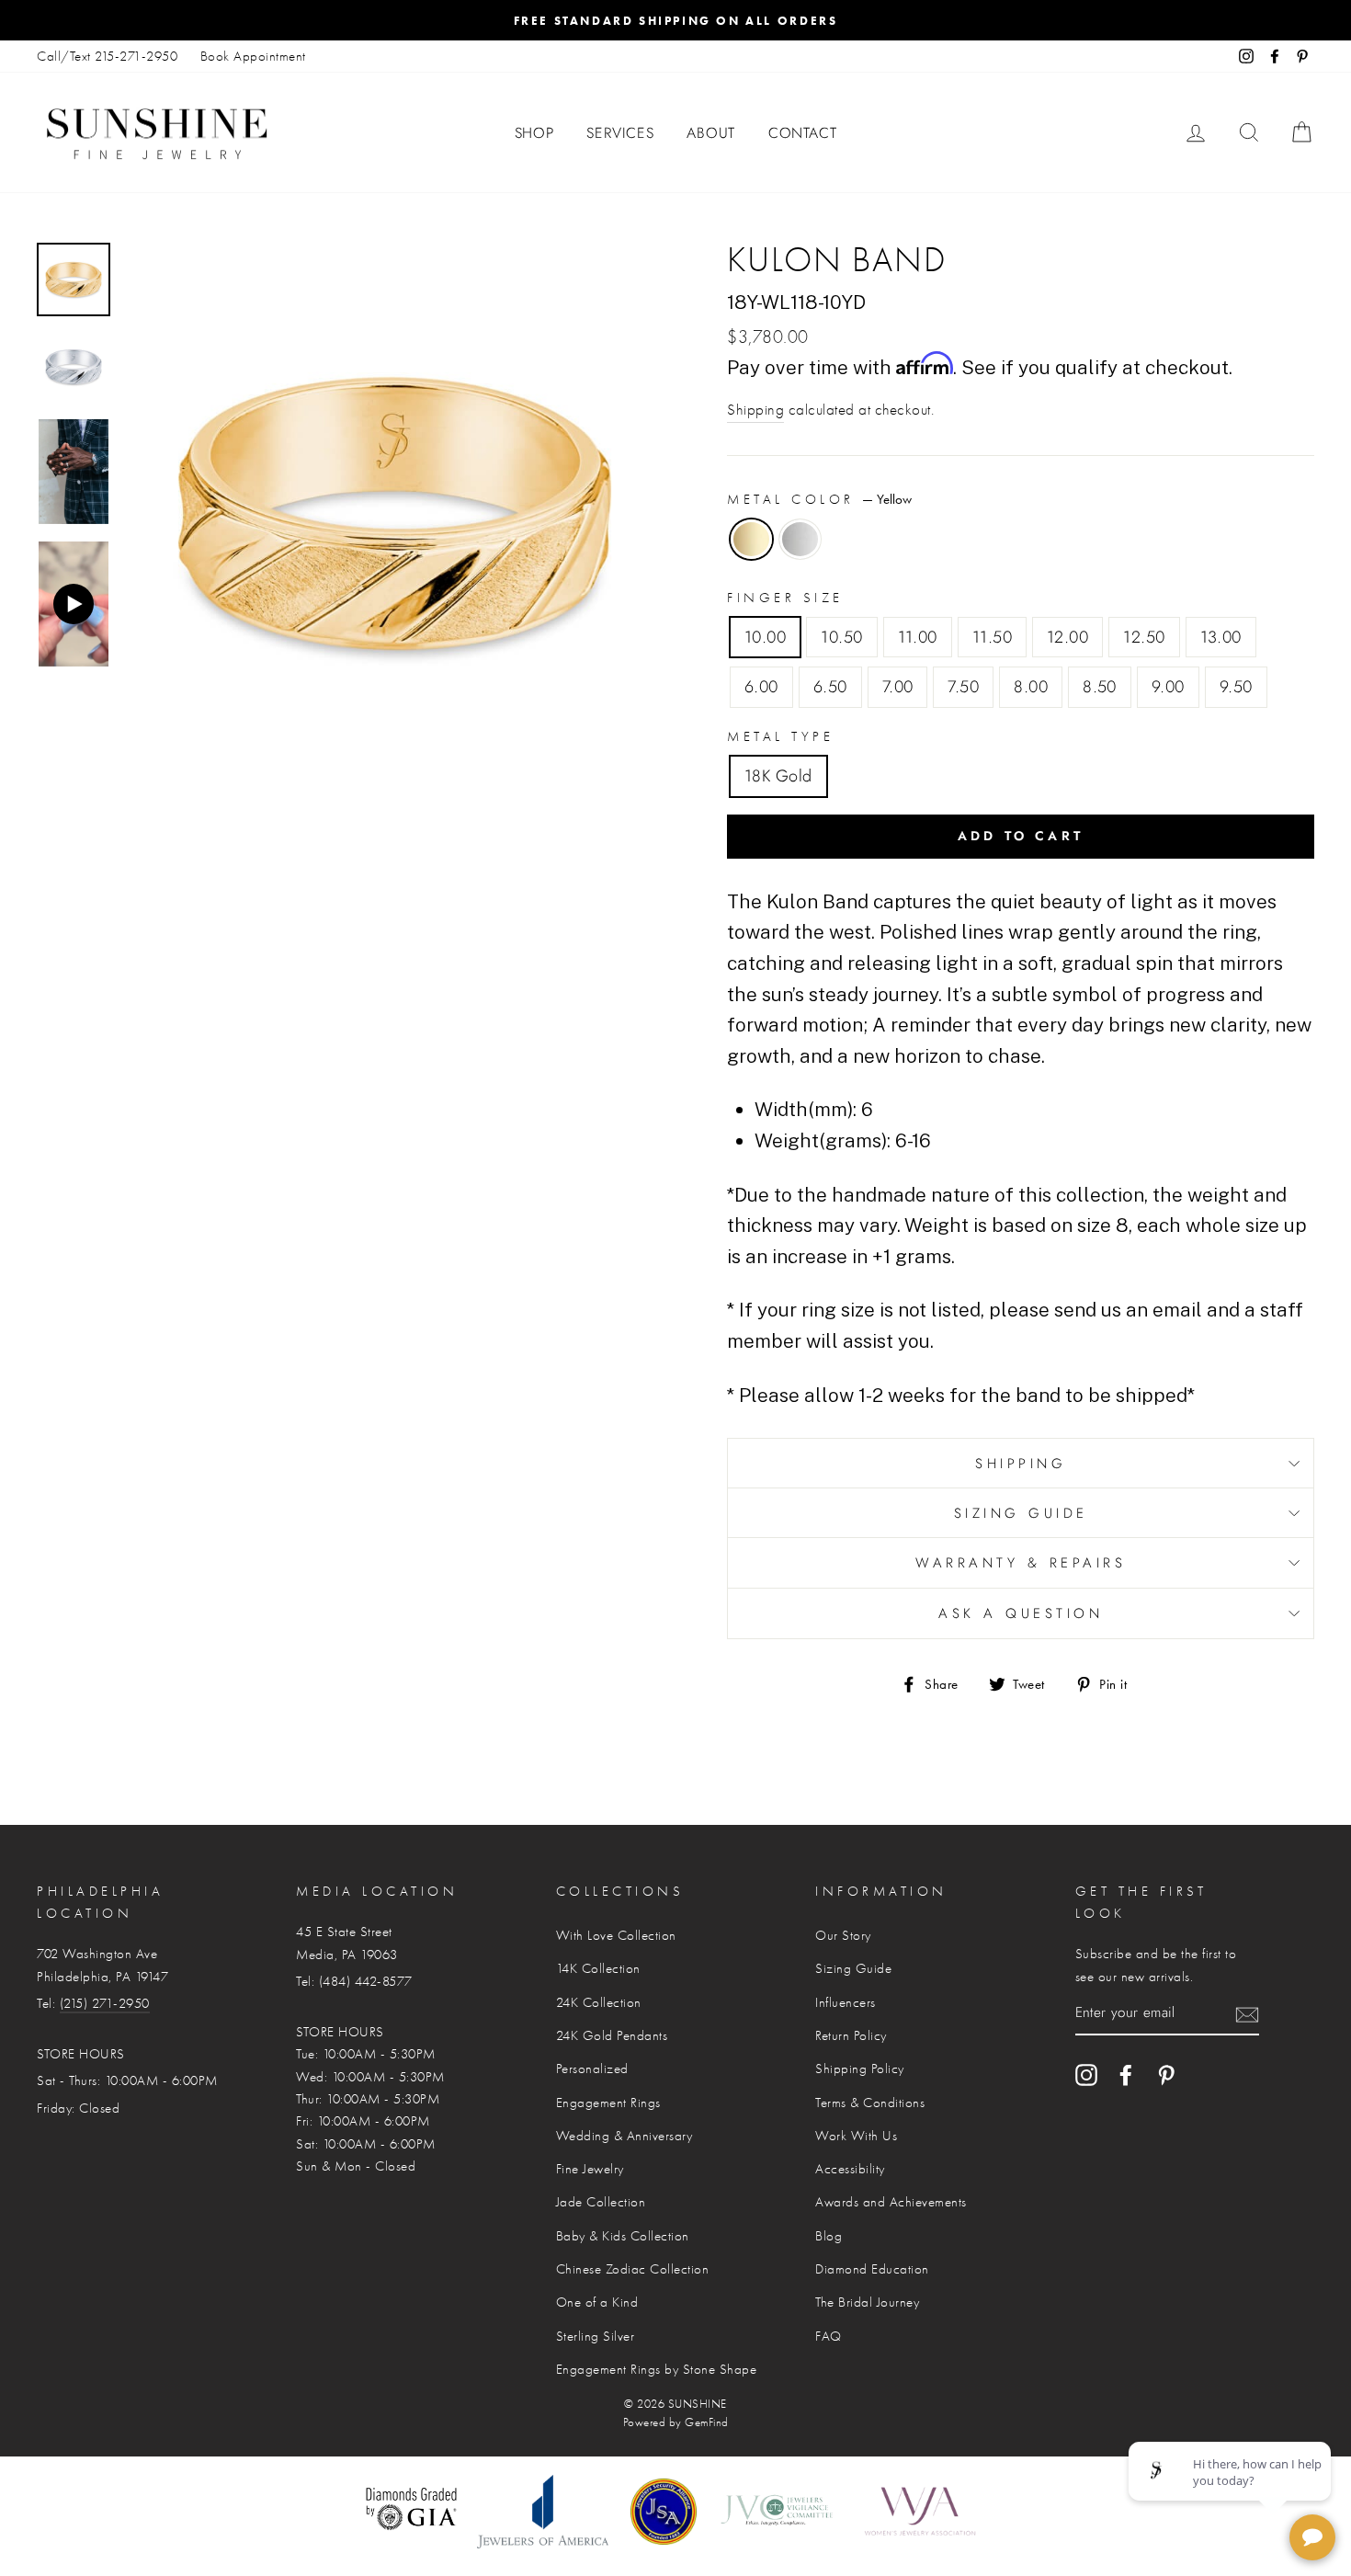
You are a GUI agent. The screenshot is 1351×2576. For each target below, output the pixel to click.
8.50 (1100, 687)
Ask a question (1021, 1613)
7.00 (898, 687)
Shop (534, 133)
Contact (803, 133)
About (711, 133)
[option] (675, 20)
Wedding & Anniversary (624, 2136)
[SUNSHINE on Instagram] (1086, 2075)
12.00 (1067, 637)
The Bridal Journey (867, 2302)
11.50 (992, 637)
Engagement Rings (608, 2103)
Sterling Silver (596, 2336)
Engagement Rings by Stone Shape (657, 2369)
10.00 (765, 637)
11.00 (918, 637)
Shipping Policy (860, 2069)
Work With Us (856, 2136)
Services (620, 133)
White (800, 539)
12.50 (1144, 637)
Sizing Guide (1021, 1513)
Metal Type (780, 736)
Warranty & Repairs (1021, 1563)
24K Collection (599, 2002)
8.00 (1031, 687)
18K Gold (778, 776)
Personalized (592, 2069)
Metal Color (819, 499)
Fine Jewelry (590, 2169)
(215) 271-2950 (105, 2003)
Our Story (843, 1935)
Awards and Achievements (891, 2202)
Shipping (755, 410)
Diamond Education (872, 2269)
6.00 (761, 687)
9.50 (1236, 687)
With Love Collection (616, 1935)
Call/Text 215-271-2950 (107, 56)
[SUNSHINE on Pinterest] (1166, 2075)
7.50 (963, 687)
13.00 (1221, 637)
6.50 (830, 687)
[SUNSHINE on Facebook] (1126, 2075)
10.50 (841, 637)
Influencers (846, 2002)
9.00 (1168, 687)
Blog (829, 2236)
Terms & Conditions (870, 2103)
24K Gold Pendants (612, 2035)
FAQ (829, 2336)
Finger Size (785, 598)
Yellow (751, 539)
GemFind (707, 2422)
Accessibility (850, 2169)
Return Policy (851, 2035)
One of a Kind (597, 2302)
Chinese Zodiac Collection (633, 2269)
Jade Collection (601, 2202)
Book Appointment (253, 56)
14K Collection (598, 1968)
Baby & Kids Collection (623, 2236)
